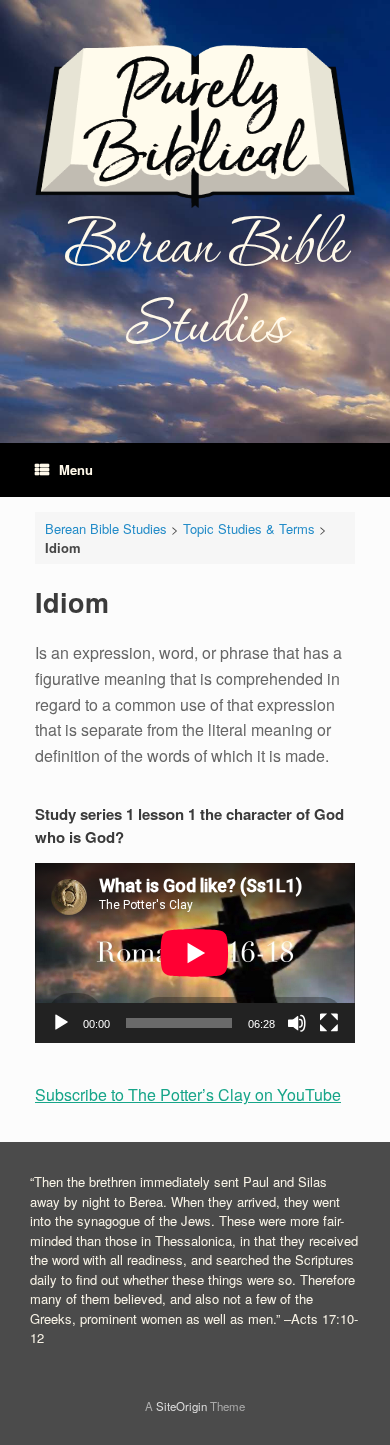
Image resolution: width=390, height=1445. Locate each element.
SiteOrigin (181, 1406)
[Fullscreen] (329, 1023)
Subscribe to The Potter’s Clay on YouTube (188, 1094)
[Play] (61, 1023)
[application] (195, 953)
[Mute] (297, 1023)
